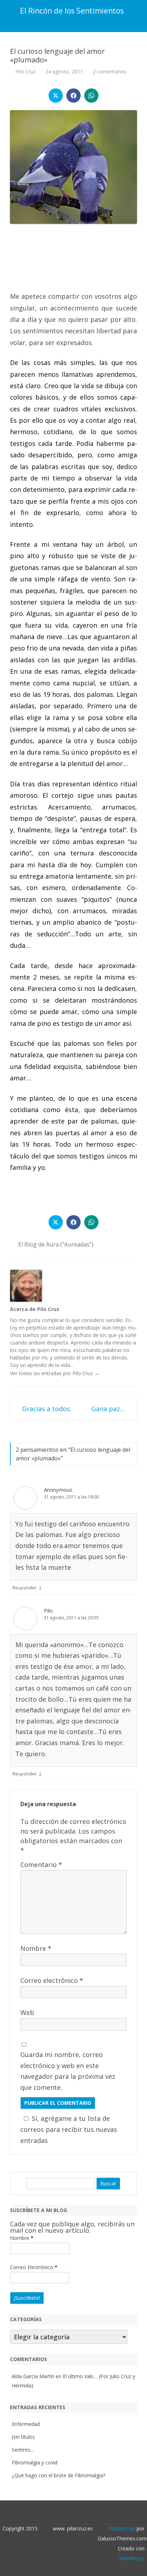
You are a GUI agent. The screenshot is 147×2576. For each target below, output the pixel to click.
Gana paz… (109, 1409)
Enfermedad (26, 2424)
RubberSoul (122, 2528)
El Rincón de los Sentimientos (72, 11)
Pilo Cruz (26, 71)
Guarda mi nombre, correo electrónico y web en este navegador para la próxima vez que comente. (68, 2071)
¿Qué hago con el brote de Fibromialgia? (59, 2475)
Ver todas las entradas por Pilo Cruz (55, 1373)
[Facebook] (77, 2513)
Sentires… (23, 2450)
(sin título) (23, 2437)
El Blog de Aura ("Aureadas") (56, 1244)
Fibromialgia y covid (35, 2462)
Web (27, 2012)
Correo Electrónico (34, 2267)
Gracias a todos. (46, 1409)
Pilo (48, 1610)
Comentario (41, 1865)
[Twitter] (70, 2513)
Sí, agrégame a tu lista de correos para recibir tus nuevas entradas (69, 2129)
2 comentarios (110, 71)
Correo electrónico (52, 1980)
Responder (25, 1588)
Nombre (36, 1948)
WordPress (132, 2558)
